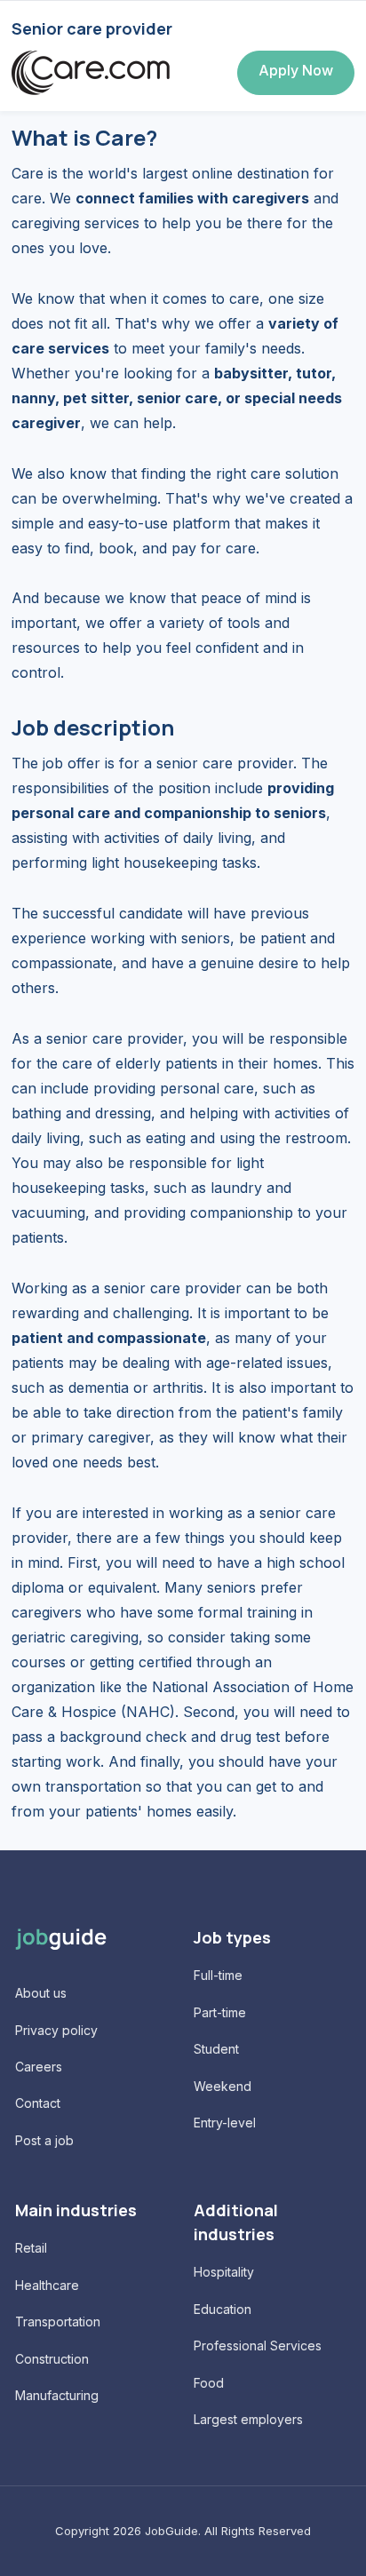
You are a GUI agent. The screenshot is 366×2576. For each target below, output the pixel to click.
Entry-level (225, 2123)
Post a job (44, 2140)
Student (216, 2049)
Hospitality (224, 2272)
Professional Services (258, 2345)
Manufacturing (57, 2395)
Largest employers (248, 2419)
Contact (38, 2103)
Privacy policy (56, 2030)
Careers (39, 2067)
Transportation (58, 2322)
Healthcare (47, 2285)
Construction (52, 2359)
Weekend (223, 2086)
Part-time (220, 2012)
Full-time (218, 1975)
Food (209, 2383)
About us (41, 1993)
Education (223, 2309)
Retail (31, 2248)
